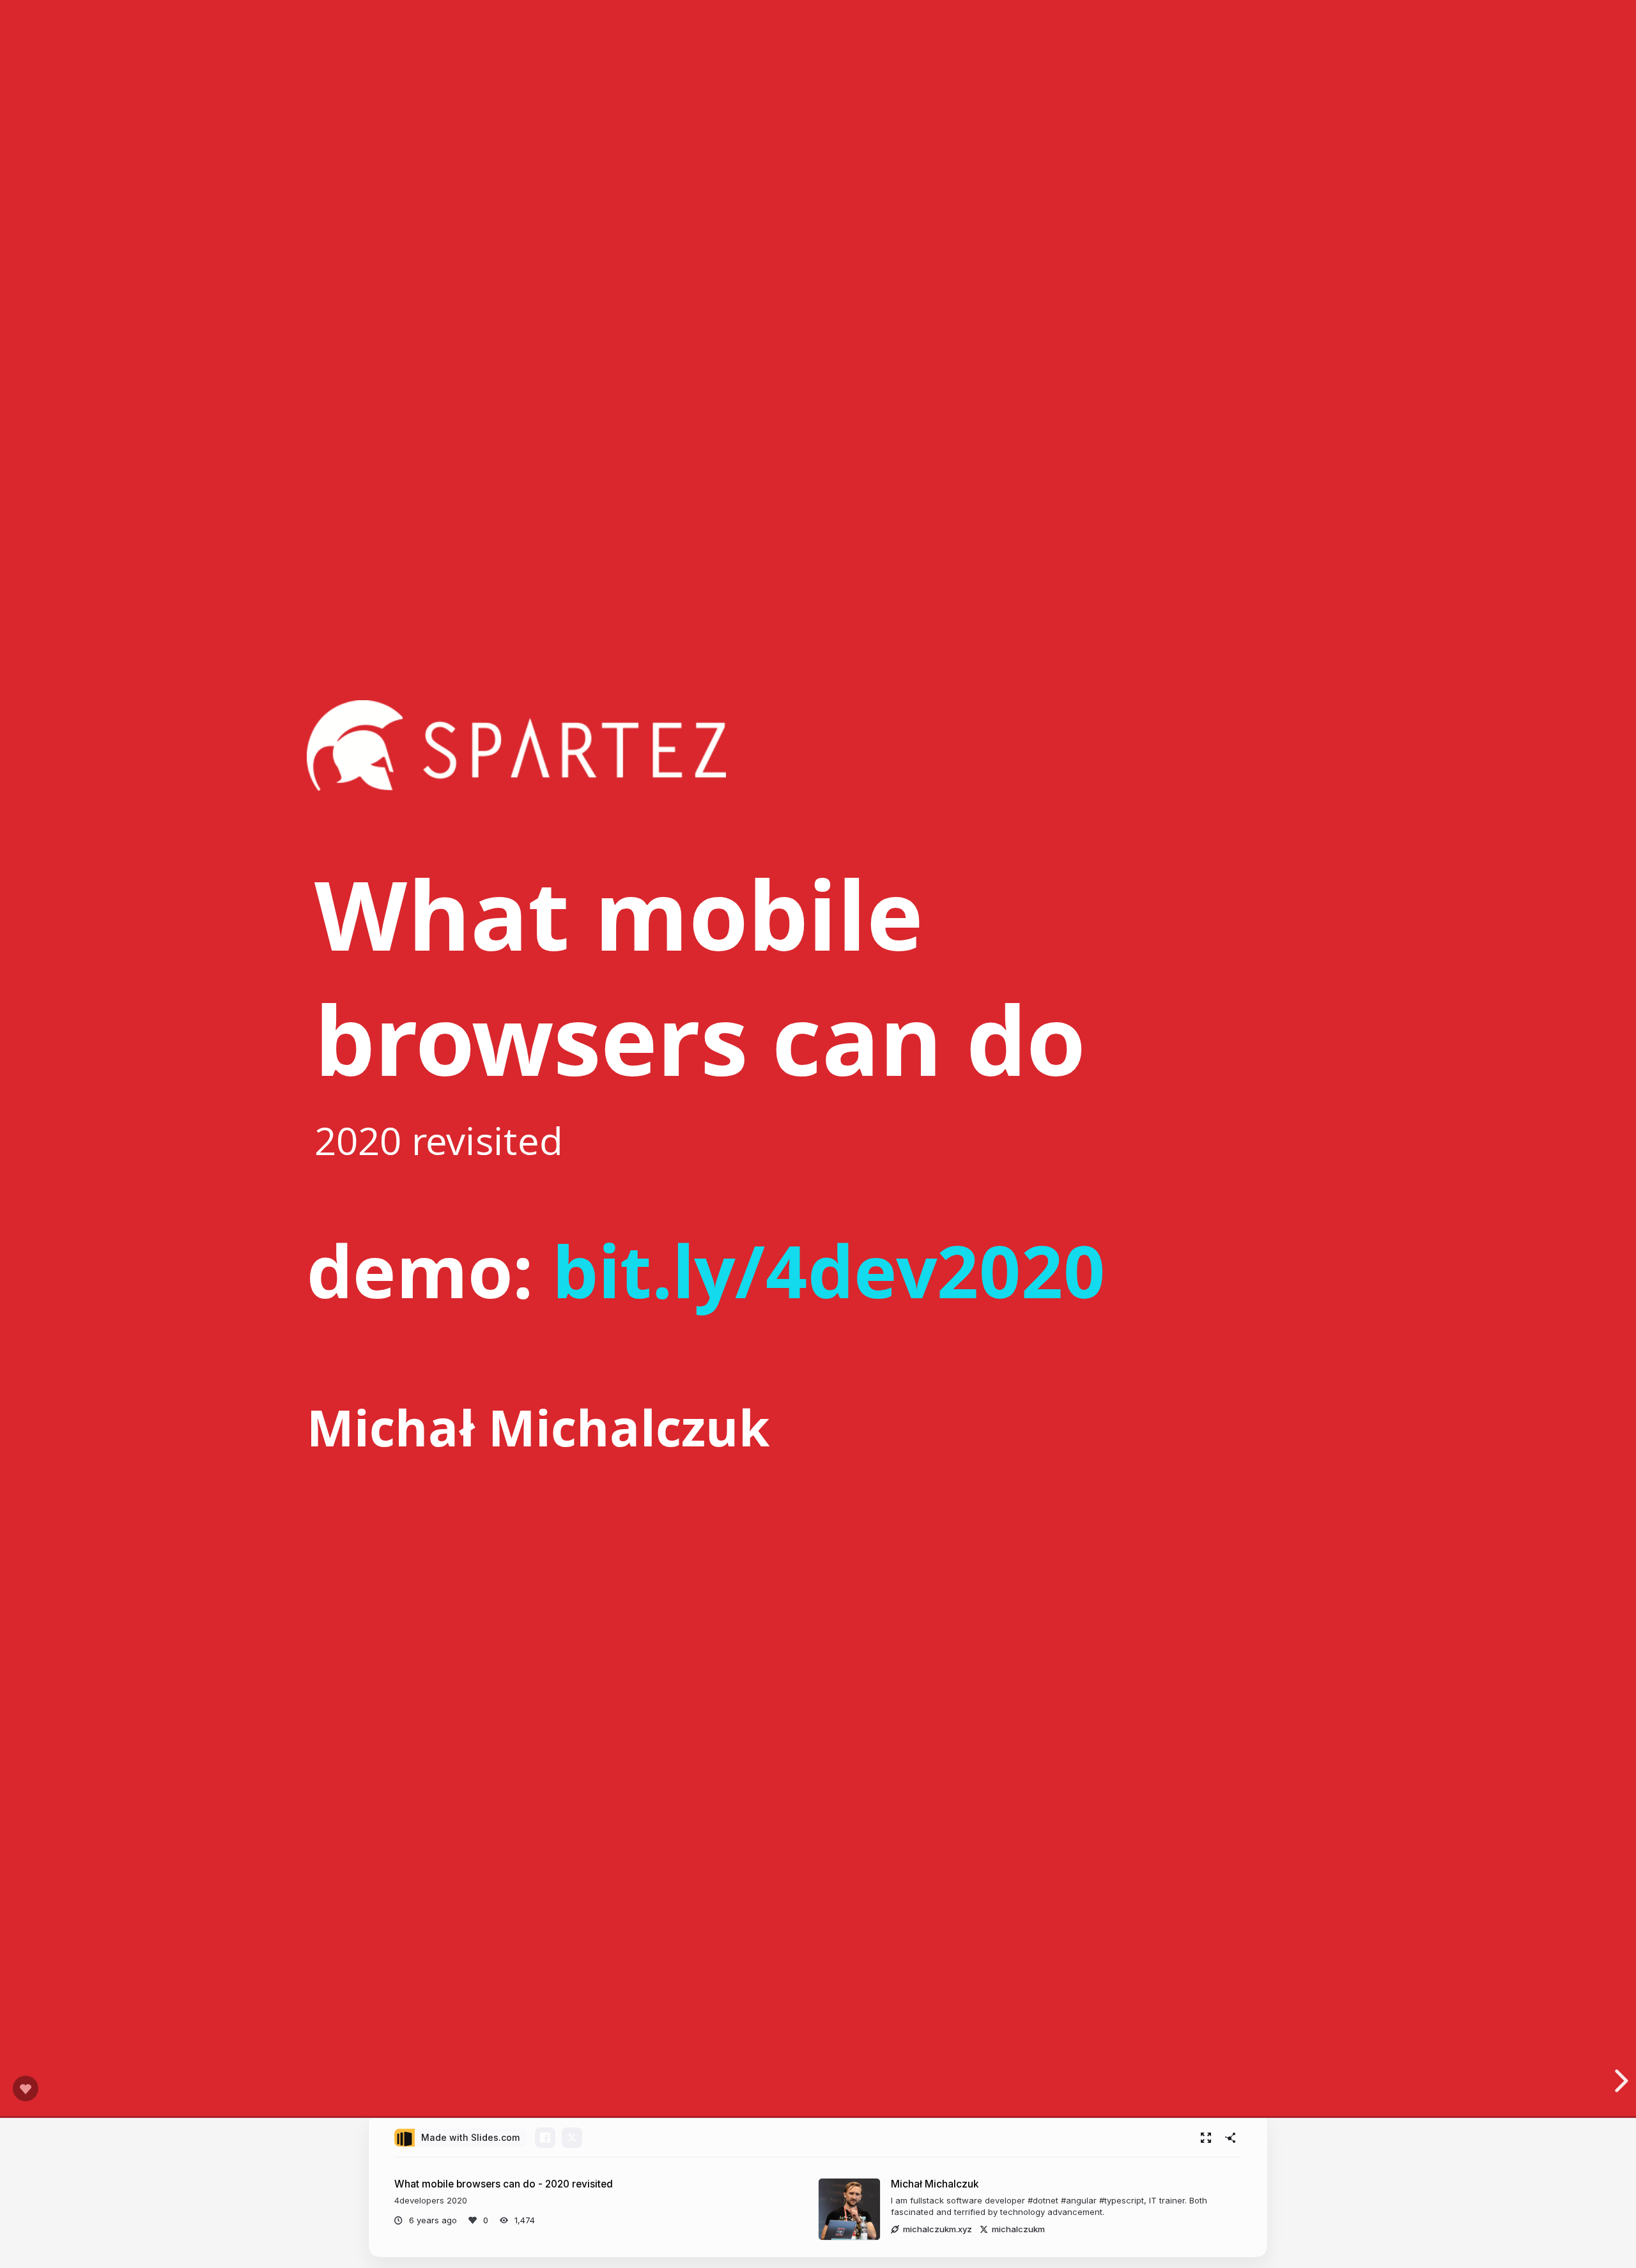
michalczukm (1018, 2229)
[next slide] (1619, 2081)
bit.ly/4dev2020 (829, 1270)
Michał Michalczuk (935, 2184)
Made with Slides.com (470, 2137)
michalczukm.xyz (938, 2229)
